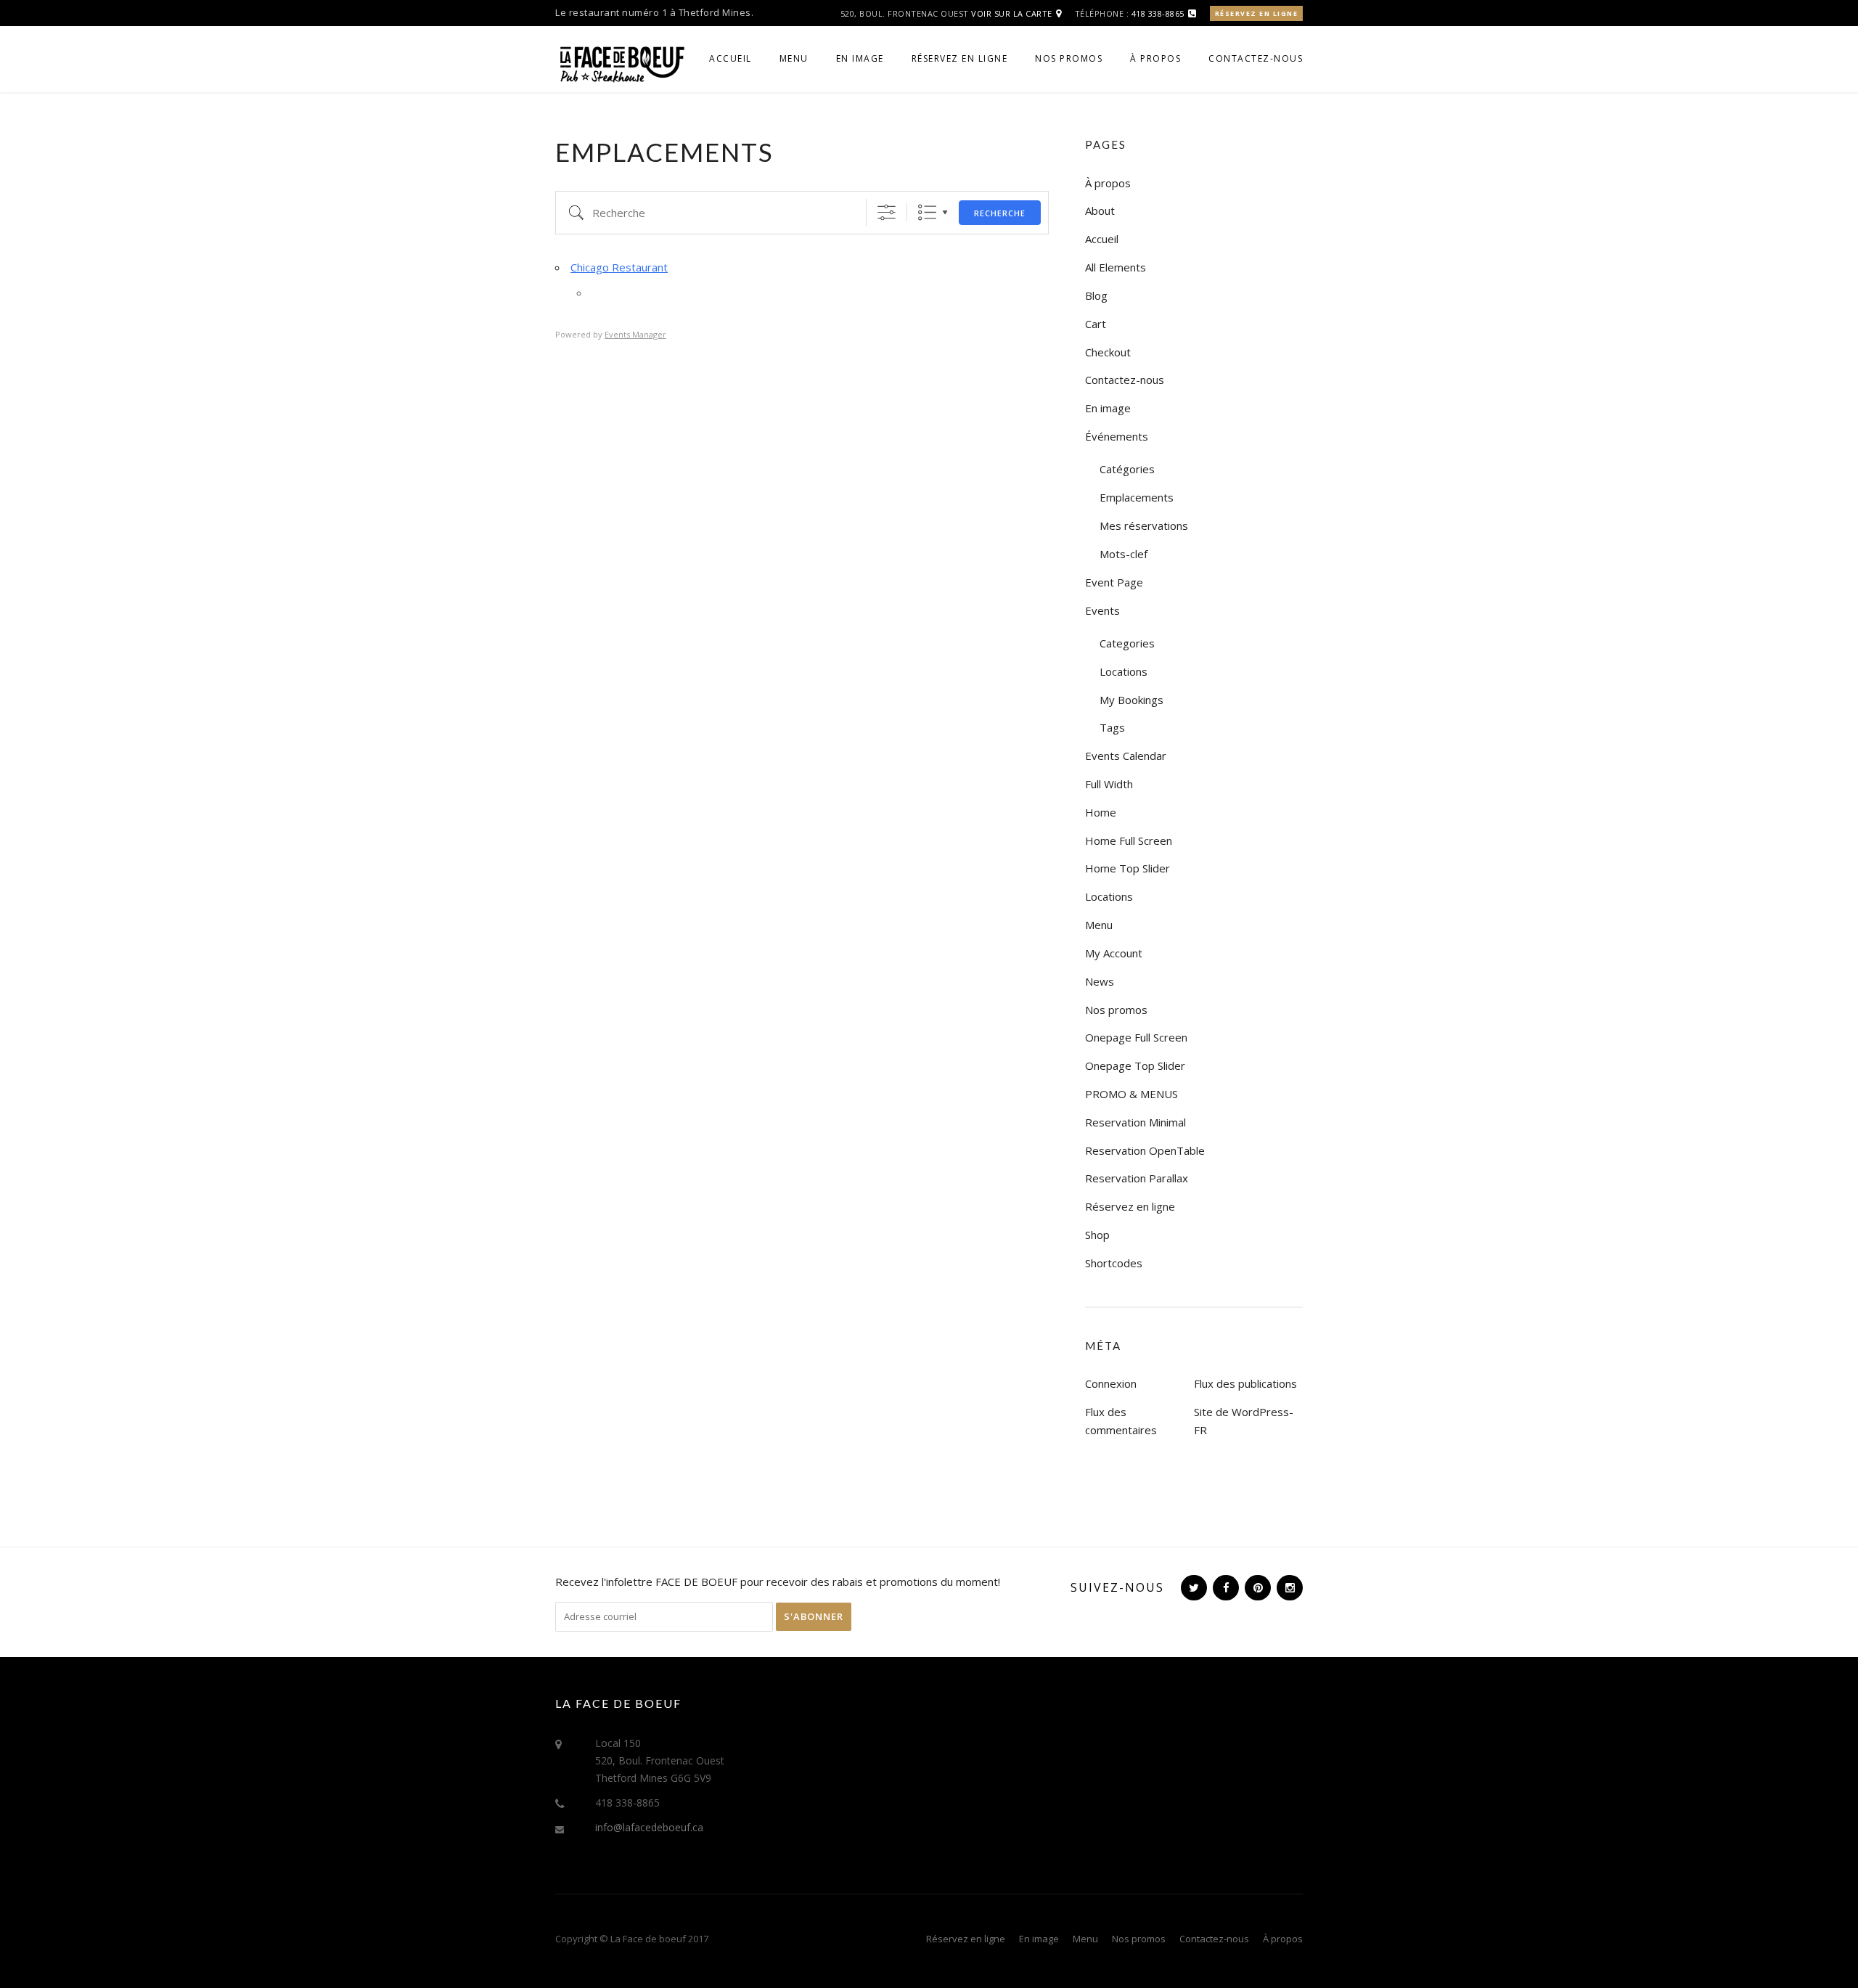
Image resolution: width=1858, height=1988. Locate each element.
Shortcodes (1114, 1263)
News (1100, 981)
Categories (1127, 643)
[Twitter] (1192, 1587)
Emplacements (1137, 497)
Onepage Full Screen (1136, 1037)
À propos (1155, 58)
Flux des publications (1245, 1383)
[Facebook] (1224, 1587)
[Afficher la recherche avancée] (887, 212)
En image (860, 58)
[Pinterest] (1256, 1587)
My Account (1114, 953)
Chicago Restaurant (619, 267)
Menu (794, 58)
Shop (1097, 1235)
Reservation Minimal (1135, 1122)
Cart (1096, 324)
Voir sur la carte (1012, 13)
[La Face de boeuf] (621, 62)
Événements (1117, 436)
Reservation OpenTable (1145, 1150)
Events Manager (635, 334)
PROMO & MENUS (1131, 1094)
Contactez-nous (1256, 58)
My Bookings (1131, 700)
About (1100, 210)
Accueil (730, 58)
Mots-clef (1124, 554)
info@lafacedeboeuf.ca (649, 1827)
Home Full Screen (1129, 840)
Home (1101, 812)
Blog (1096, 295)
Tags (1112, 727)
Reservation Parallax (1137, 1178)
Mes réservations (1144, 525)
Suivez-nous (1117, 1587)
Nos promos (1069, 58)
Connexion (1111, 1383)
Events (1102, 610)
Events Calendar (1126, 756)
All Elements (1116, 267)
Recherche (1000, 213)
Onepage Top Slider (1135, 1065)
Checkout (1108, 352)
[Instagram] (1288, 1587)
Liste (927, 212)
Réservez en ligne (1257, 13)
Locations (1124, 671)
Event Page (1114, 582)
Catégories (1127, 469)
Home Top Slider (1128, 868)
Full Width (1109, 784)
